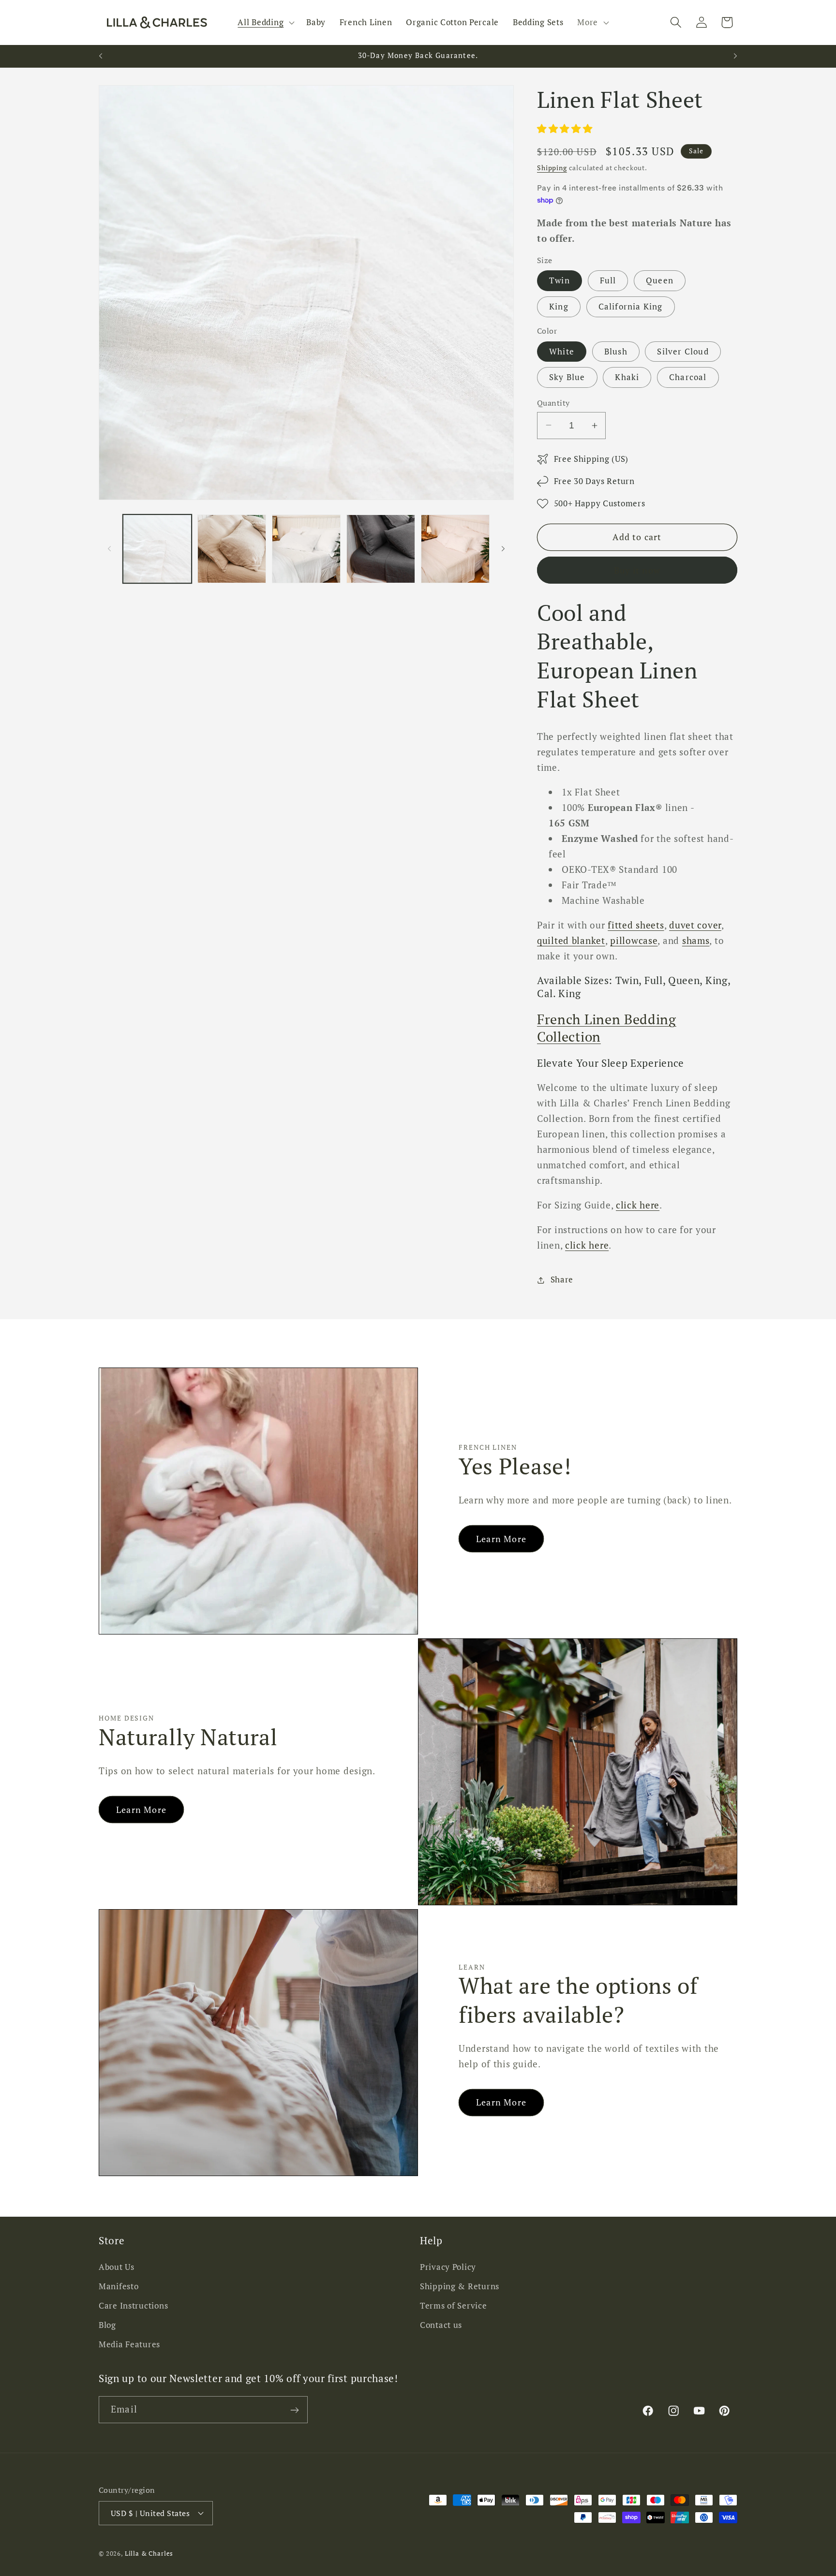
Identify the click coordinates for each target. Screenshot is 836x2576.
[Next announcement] (735, 56)
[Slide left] (109, 549)
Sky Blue (567, 377)
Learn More (501, 1539)
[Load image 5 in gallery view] (455, 549)
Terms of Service (454, 2306)
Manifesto (119, 2286)
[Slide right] (503, 549)
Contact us (441, 2325)
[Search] (676, 22)
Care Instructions (133, 2306)
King (559, 307)
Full (608, 280)
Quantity (553, 403)
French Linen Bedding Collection (607, 1028)
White (562, 352)
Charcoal (688, 377)
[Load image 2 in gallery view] (232, 549)
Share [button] (562, 1280)
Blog (107, 2325)
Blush (616, 352)
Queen (660, 280)
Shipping (552, 168)
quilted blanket (571, 940)
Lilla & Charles (149, 2553)
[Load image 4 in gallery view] (381, 549)
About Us (117, 2267)
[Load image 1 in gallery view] (157, 549)
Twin (560, 280)
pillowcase (634, 940)
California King (631, 307)
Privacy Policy (448, 2267)
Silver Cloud (683, 352)
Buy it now (637, 570)
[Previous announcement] (101, 56)
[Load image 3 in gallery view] (306, 549)
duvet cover (695, 925)
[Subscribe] (294, 2410)
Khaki (627, 377)
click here (638, 1205)
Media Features (129, 2344)
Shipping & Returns (460, 2286)
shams (696, 940)
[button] (265, 23)
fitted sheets (636, 925)
